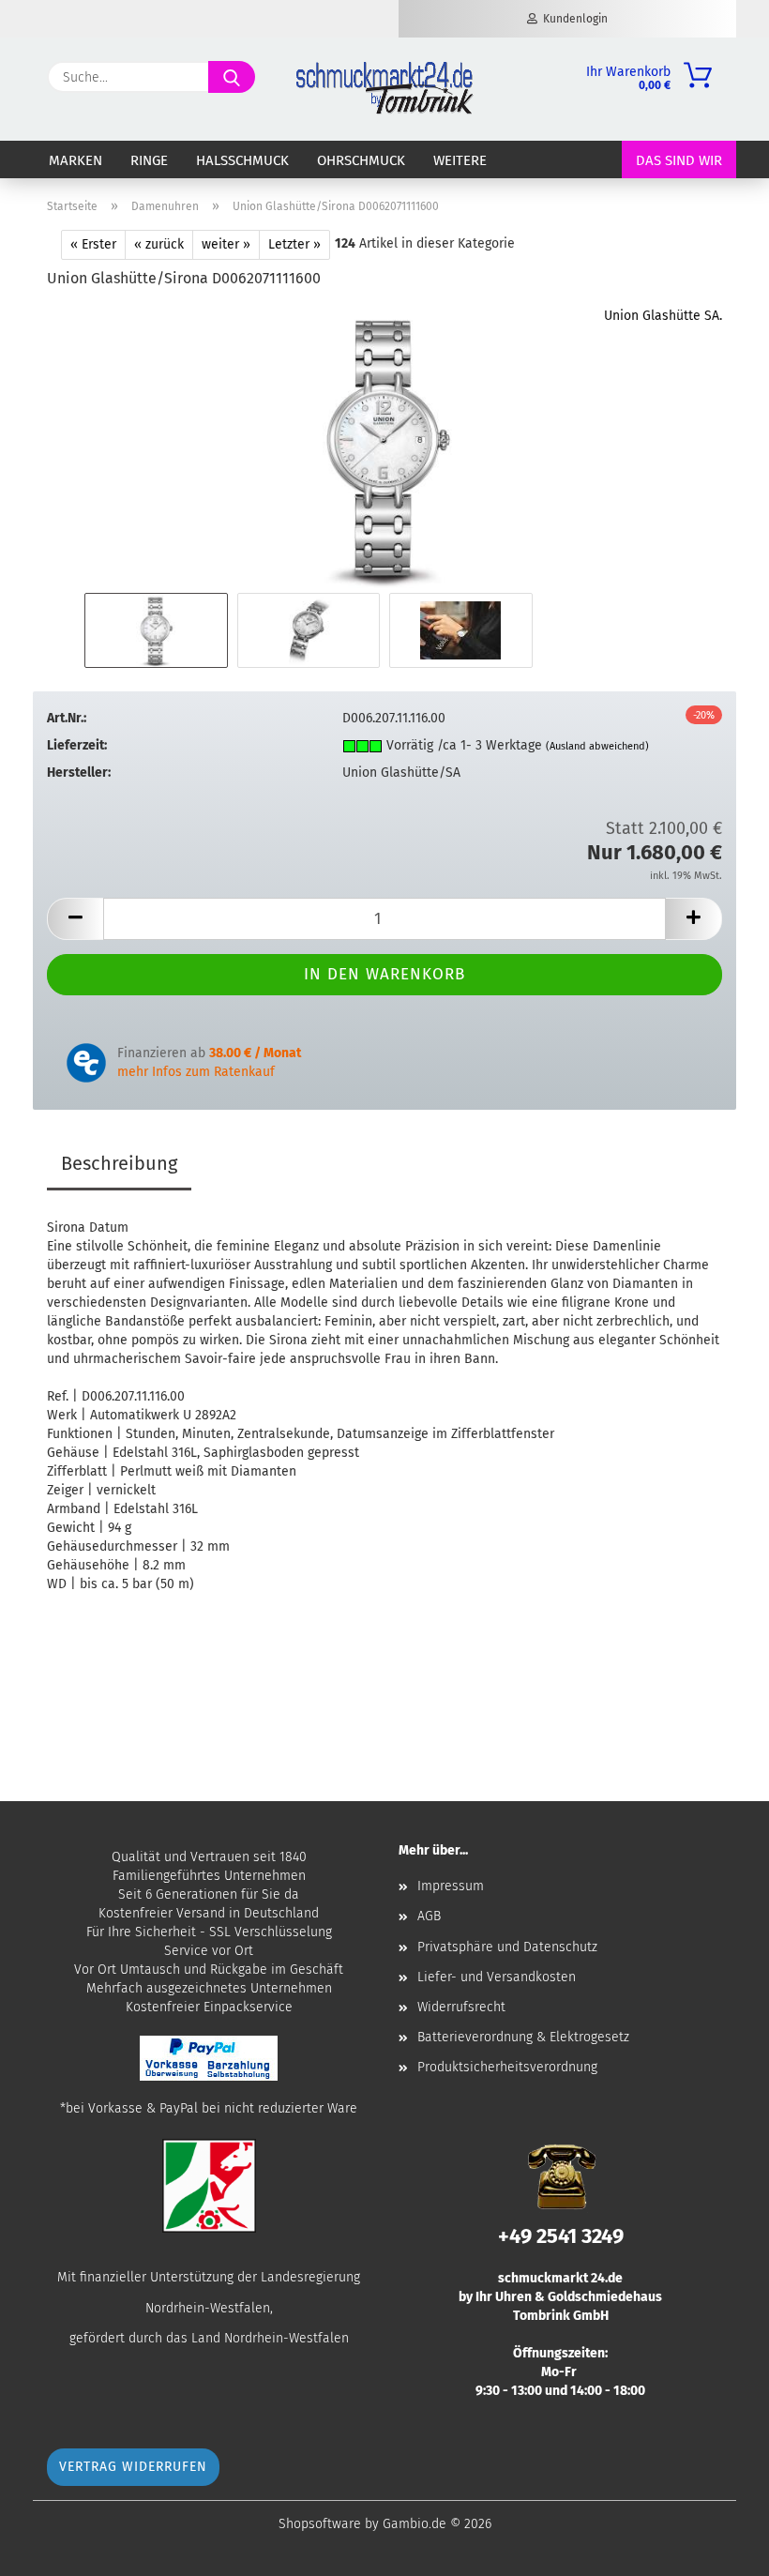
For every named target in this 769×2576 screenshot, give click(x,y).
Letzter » (294, 244)
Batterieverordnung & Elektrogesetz (523, 2037)
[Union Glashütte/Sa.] (384, 447)
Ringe (149, 160)
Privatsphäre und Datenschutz (507, 1947)
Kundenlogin (573, 19)
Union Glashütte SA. (663, 316)
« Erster (93, 244)
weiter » (226, 244)
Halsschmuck (242, 160)
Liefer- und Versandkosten (497, 1977)
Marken (75, 160)
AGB (429, 1916)
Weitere (460, 160)
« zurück (159, 244)
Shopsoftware (320, 2524)
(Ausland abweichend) (597, 746)
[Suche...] (232, 77)
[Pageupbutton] (717, 2548)
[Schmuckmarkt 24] (384, 89)
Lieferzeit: (77, 745)
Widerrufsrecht (461, 2007)
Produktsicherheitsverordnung (507, 2067)
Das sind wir (679, 160)
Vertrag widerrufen (133, 2467)
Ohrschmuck (361, 160)
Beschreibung (119, 1163)
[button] (75, 919)
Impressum (451, 1886)
